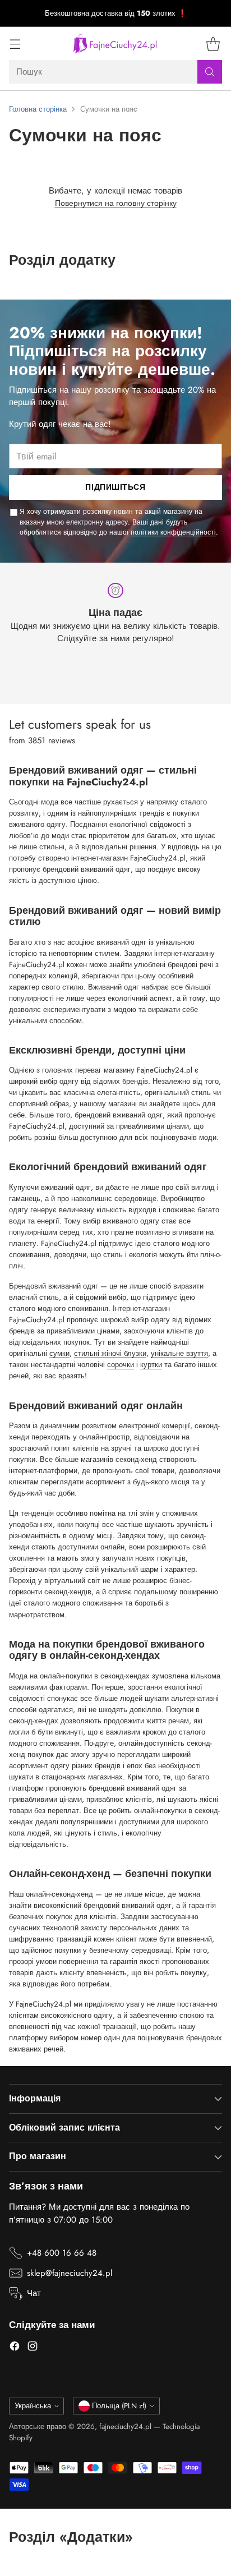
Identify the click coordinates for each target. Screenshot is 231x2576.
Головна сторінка (38, 109)
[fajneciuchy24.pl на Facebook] (15, 2348)
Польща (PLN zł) (119, 2406)
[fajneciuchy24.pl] (115, 43)
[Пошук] (210, 72)
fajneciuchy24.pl (125, 2427)
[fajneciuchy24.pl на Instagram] (33, 2348)
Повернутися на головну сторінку (116, 203)
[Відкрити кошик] (213, 43)
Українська (33, 2406)
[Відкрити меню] (15, 43)
